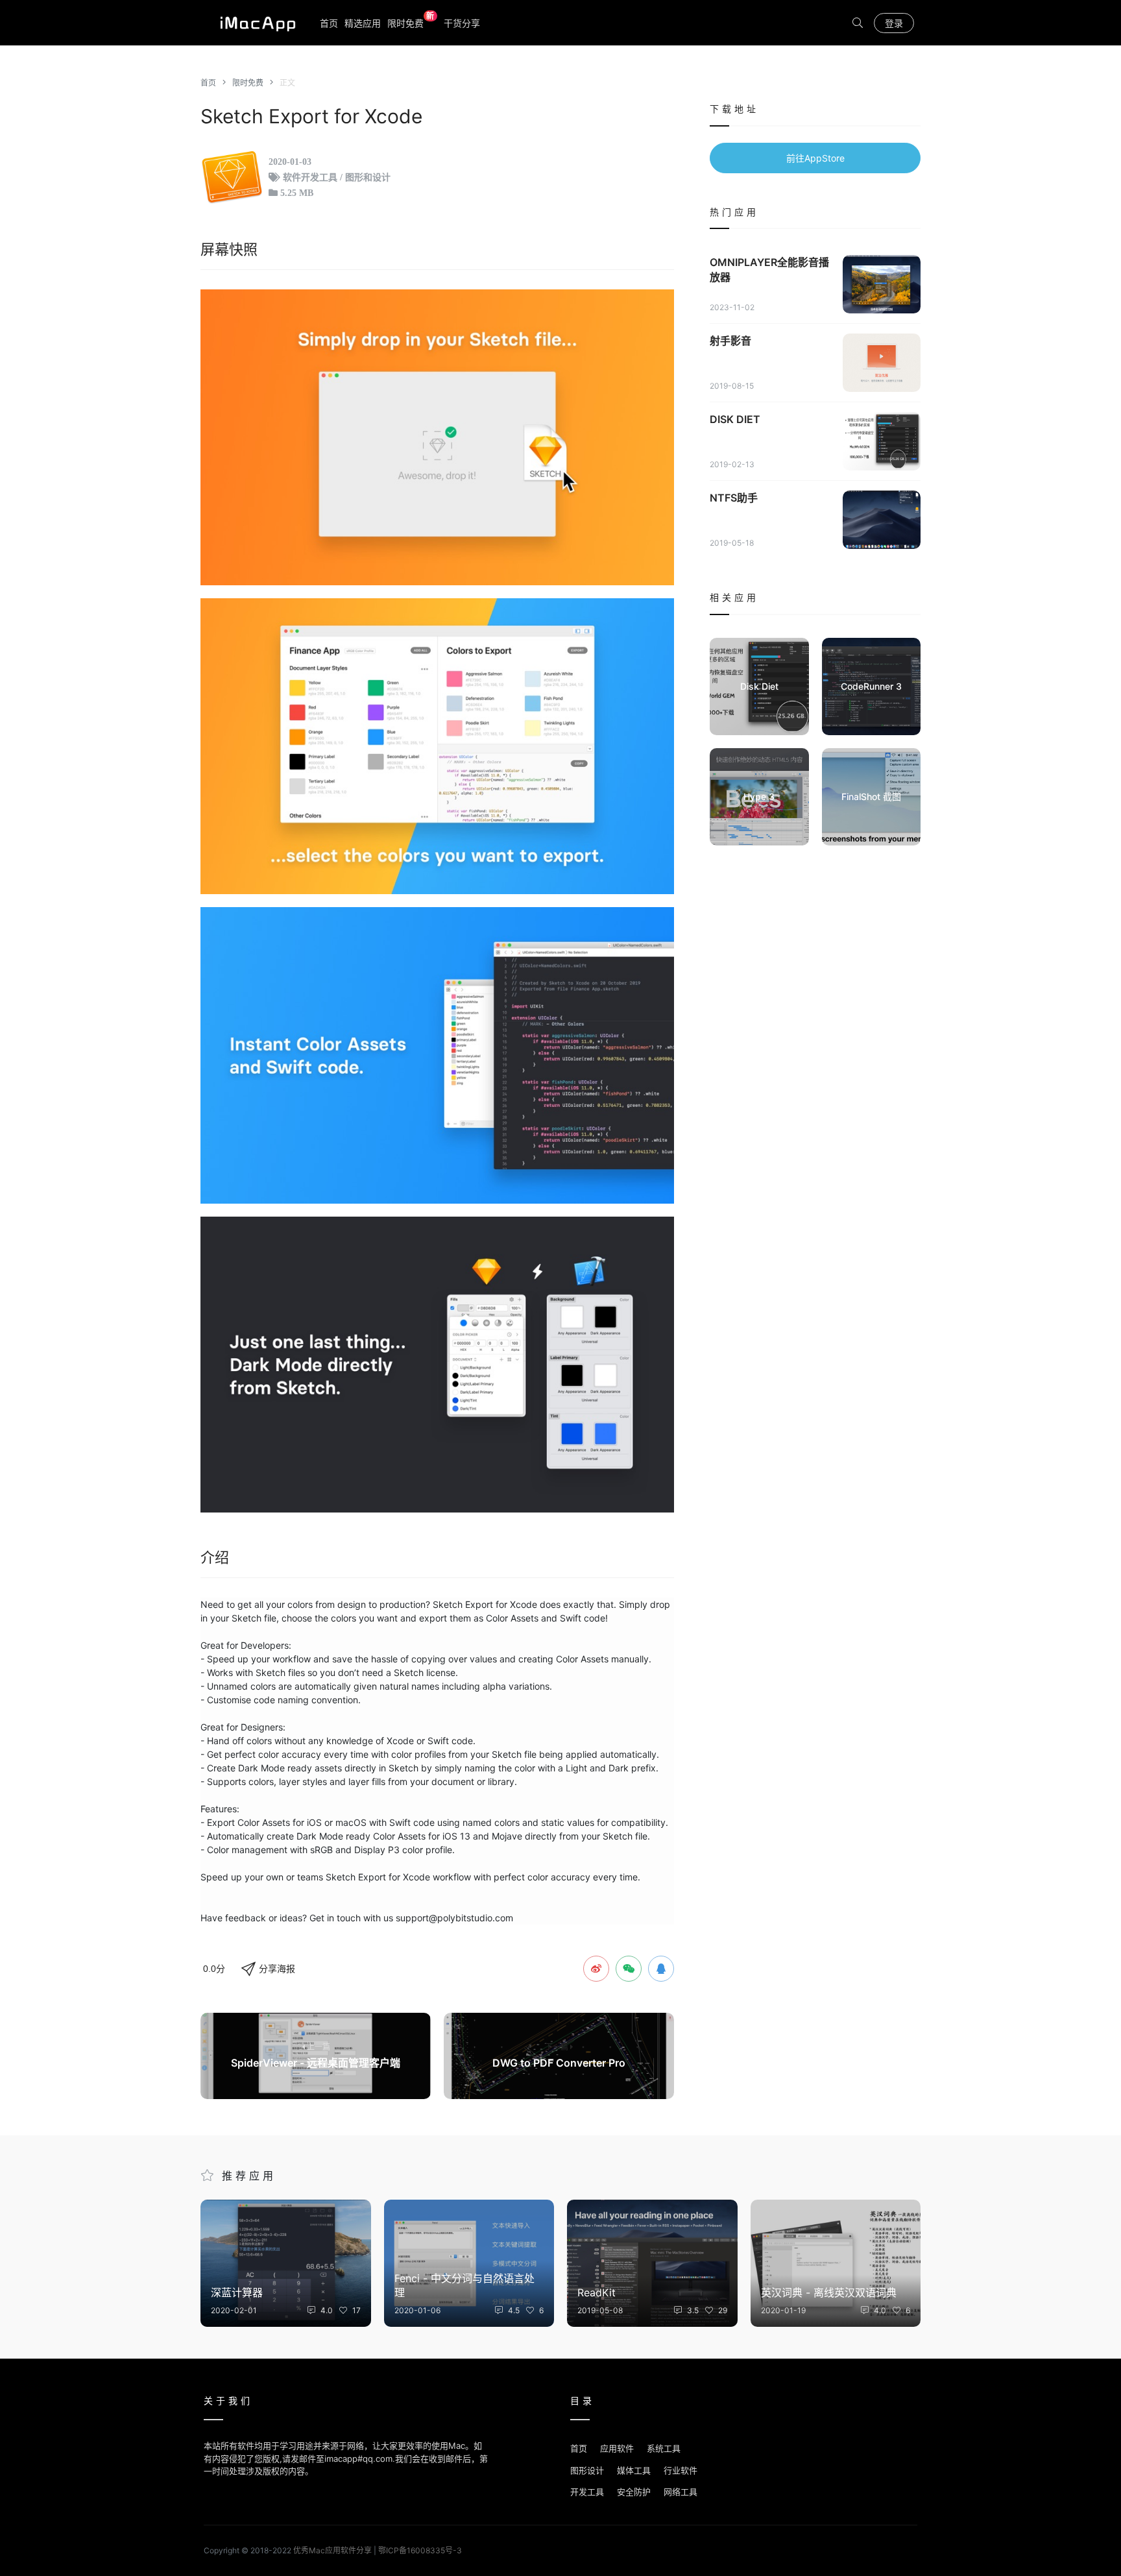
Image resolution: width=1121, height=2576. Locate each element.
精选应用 (363, 23)
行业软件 (681, 2470)
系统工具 (664, 2448)
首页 (329, 23)
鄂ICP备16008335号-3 (420, 2550)
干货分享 (462, 23)
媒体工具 (634, 2470)
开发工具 (587, 2492)
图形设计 (587, 2470)
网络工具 (681, 2492)
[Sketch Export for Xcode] (437, 437)
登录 (894, 23)
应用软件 (617, 2448)
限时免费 (411, 22)
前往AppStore (815, 158)
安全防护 (634, 2492)
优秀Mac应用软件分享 (255, 23)
